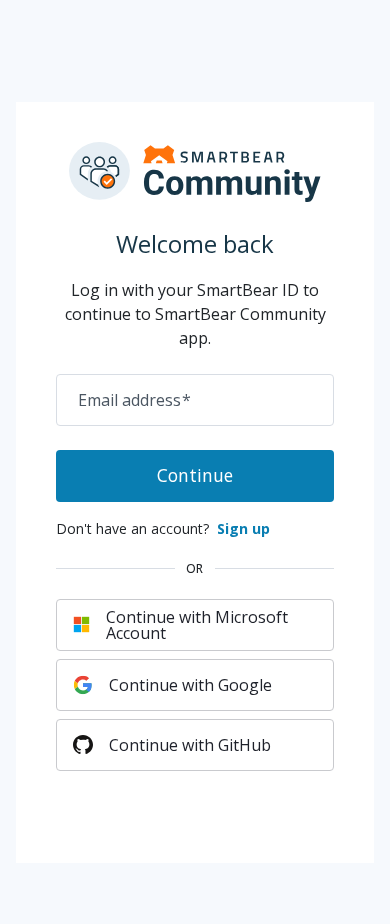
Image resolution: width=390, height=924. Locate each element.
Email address (134, 400)
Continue (195, 475)
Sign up (243, 528)
